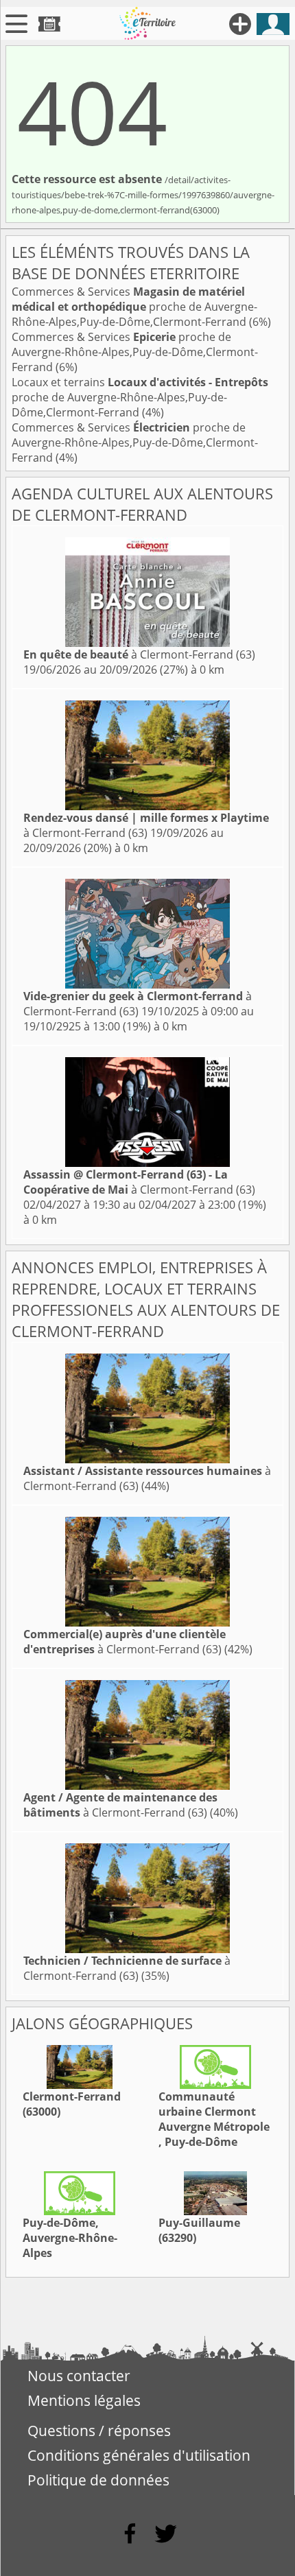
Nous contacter (79, 2376)
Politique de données (98, 2480)
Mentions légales (84, 2400)
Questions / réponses (99, 2431)
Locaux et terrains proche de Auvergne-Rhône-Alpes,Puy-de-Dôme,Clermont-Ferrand (140, 397)
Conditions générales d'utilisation (139, 2455)
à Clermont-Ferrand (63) (139, 654)
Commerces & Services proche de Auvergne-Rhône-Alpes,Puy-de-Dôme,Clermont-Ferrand (134, 307)
